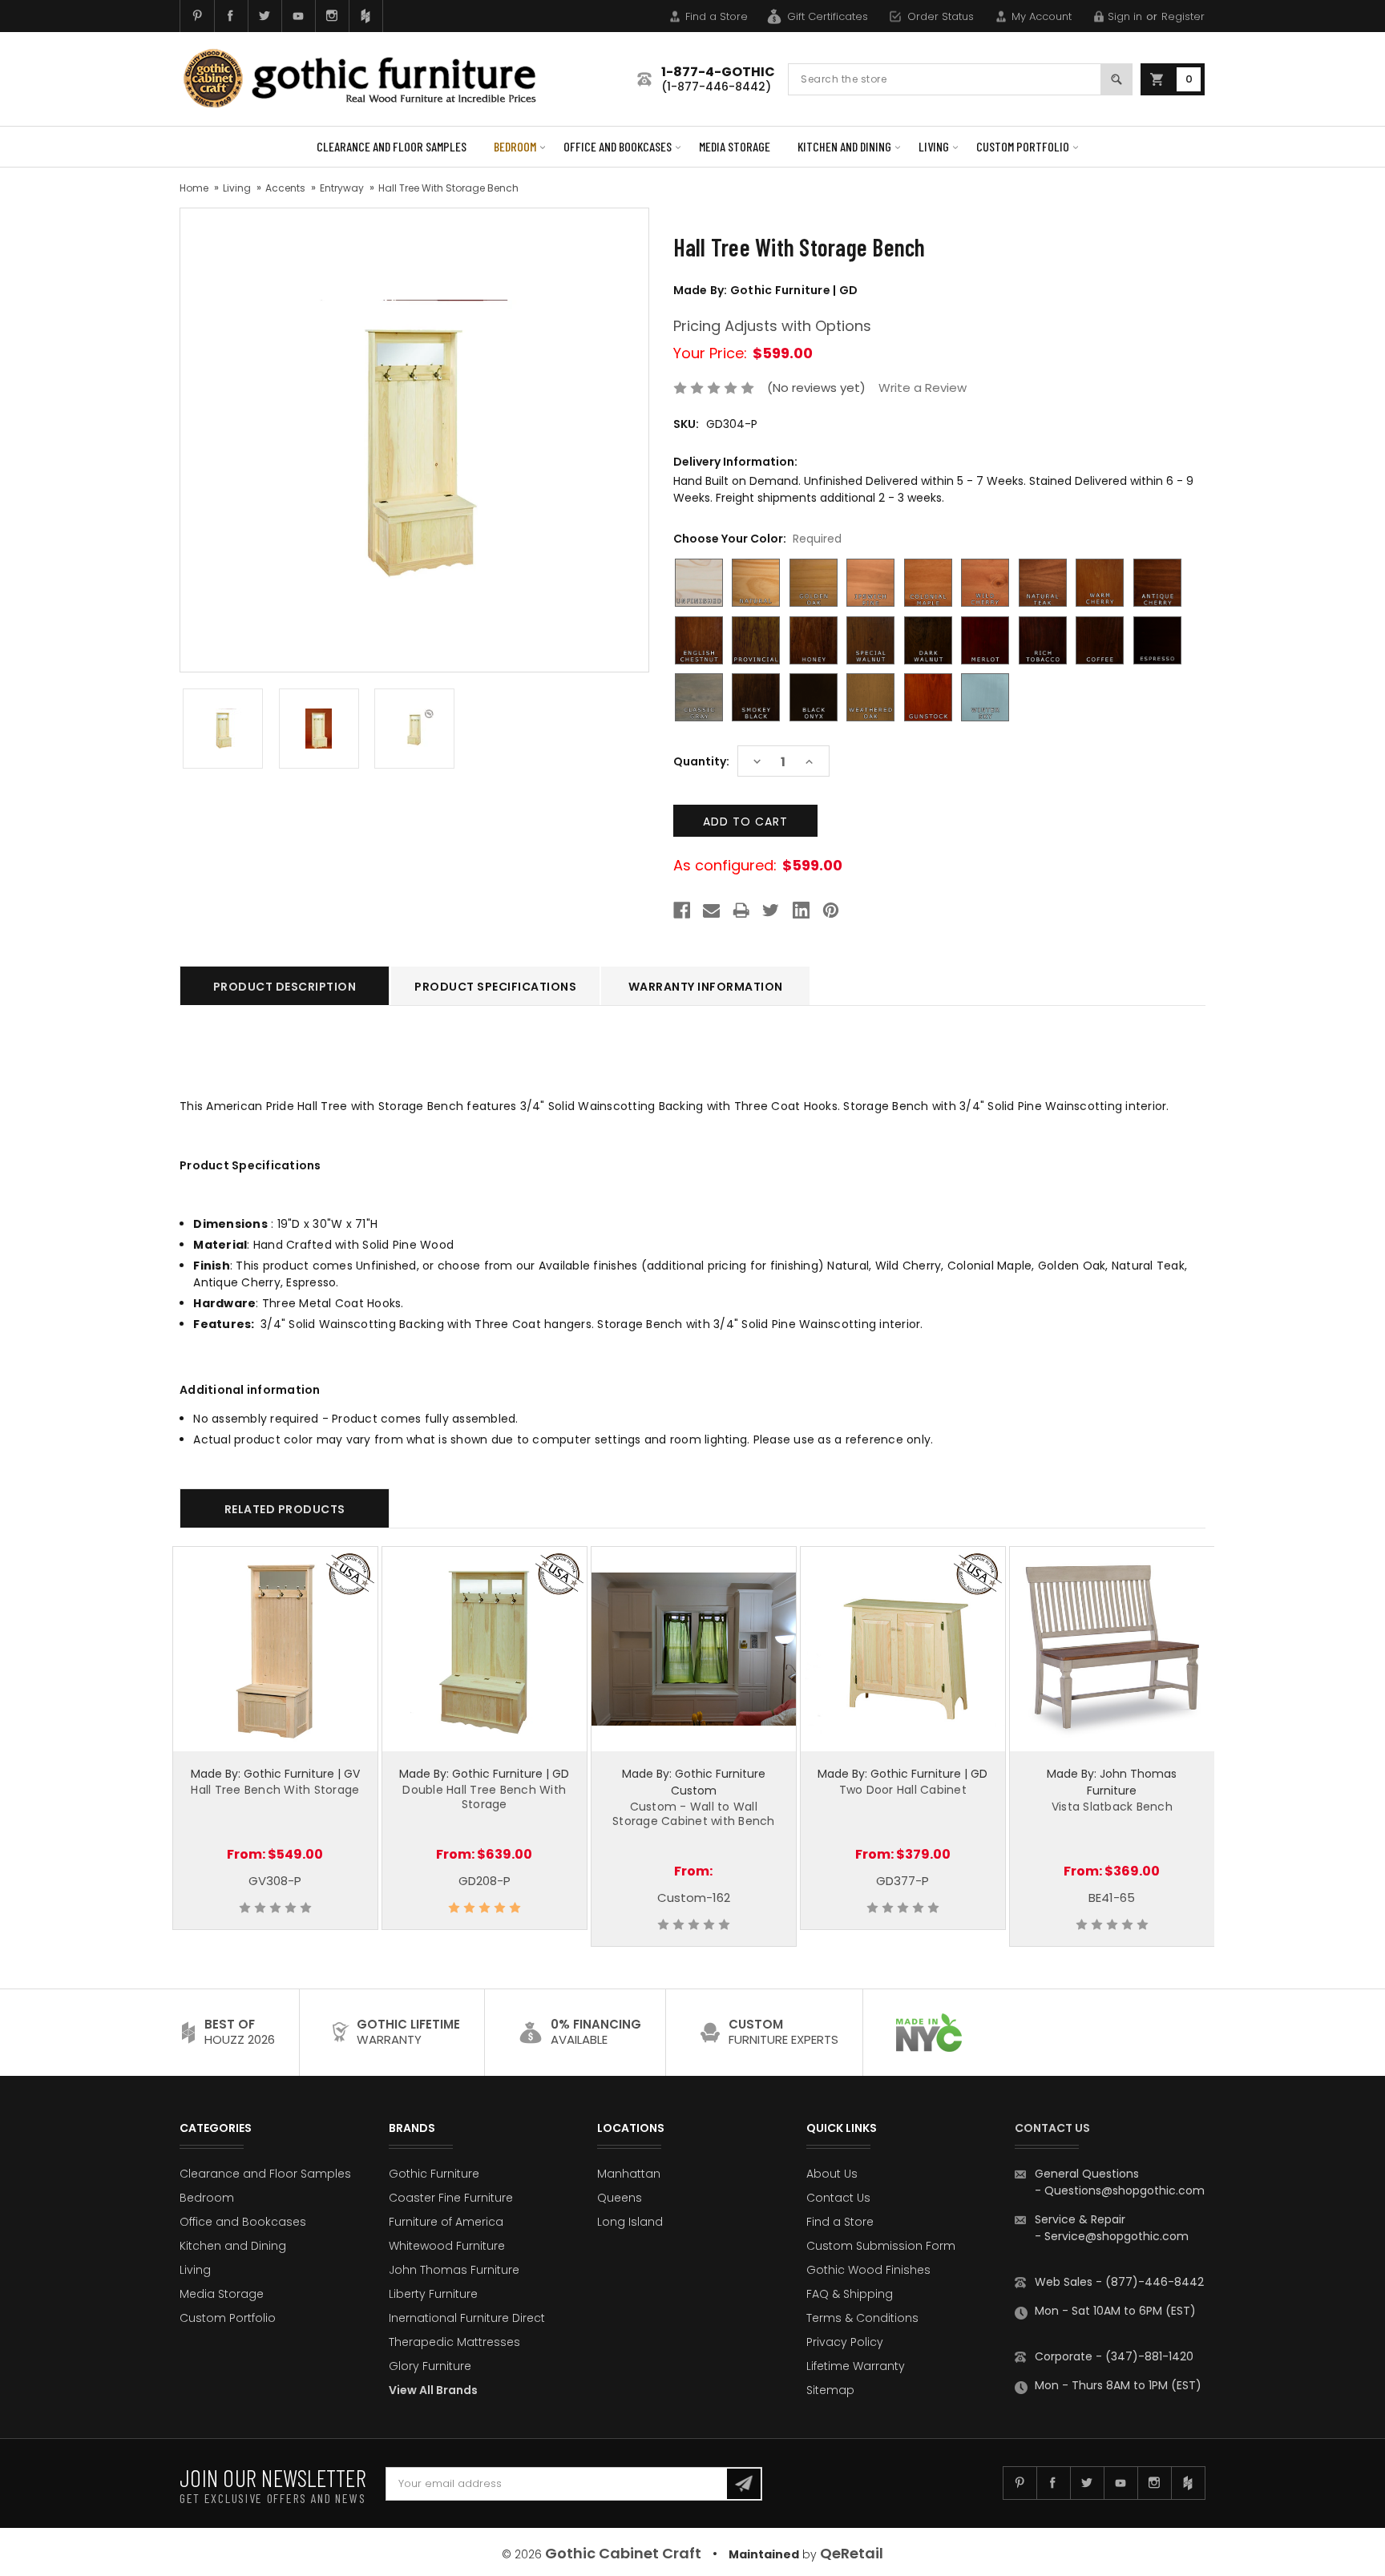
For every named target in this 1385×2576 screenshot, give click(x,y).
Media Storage (735, 146)
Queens (620, 2198)
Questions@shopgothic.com (1125, 2190)
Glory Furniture (430, 2366)
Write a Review (923, 388)
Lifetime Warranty (856, 2366)
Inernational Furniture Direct (467, 2318)
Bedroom (515, 146)
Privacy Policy (845, 2342)
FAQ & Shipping (850, 2294)
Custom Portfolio (1023, 146)
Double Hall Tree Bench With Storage (484, 1797)
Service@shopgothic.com (1116, 2236)
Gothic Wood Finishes (868, 2270)
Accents (285, 188)
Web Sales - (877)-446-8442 (1119, 2282)
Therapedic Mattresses (454, 2342)
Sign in (1125, 16)
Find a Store (717, 16)
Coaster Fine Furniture (451, 2198)
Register (1183, 16)
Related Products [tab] (285, 1509)
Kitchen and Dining (844, 146)
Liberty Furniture (433, 2294)
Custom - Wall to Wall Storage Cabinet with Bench (694, 1814)
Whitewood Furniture (447, 2246)
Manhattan (629, 2174)
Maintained (764, 2554)
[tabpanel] (275, 1738)
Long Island (630, 2222)
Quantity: (701, 761)
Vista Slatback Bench (1112, 1807)
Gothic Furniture (434, 2174)
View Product (275, 1647)
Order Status (941, 16)
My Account (1042, 16)
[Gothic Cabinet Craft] (372, 79)
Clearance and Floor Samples (392, 146)
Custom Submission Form (881, 2246)
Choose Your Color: (757, 539)
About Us (832, 2174)
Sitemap (830, 2390)
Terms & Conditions (862, 2318)
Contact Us (838, 2198)
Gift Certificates (828, 16)
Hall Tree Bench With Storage (275, 1790)
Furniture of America (446, 2222)
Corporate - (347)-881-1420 (1114, 2356)
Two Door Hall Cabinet (903, 1790)
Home (194, 188)
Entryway (342, 188)
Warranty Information (706, 987)
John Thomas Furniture (454, 2270)
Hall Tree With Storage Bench (448, 188)
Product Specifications (495, 987)
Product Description (285, 987)
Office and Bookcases (618, 146)
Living (934, 146)
